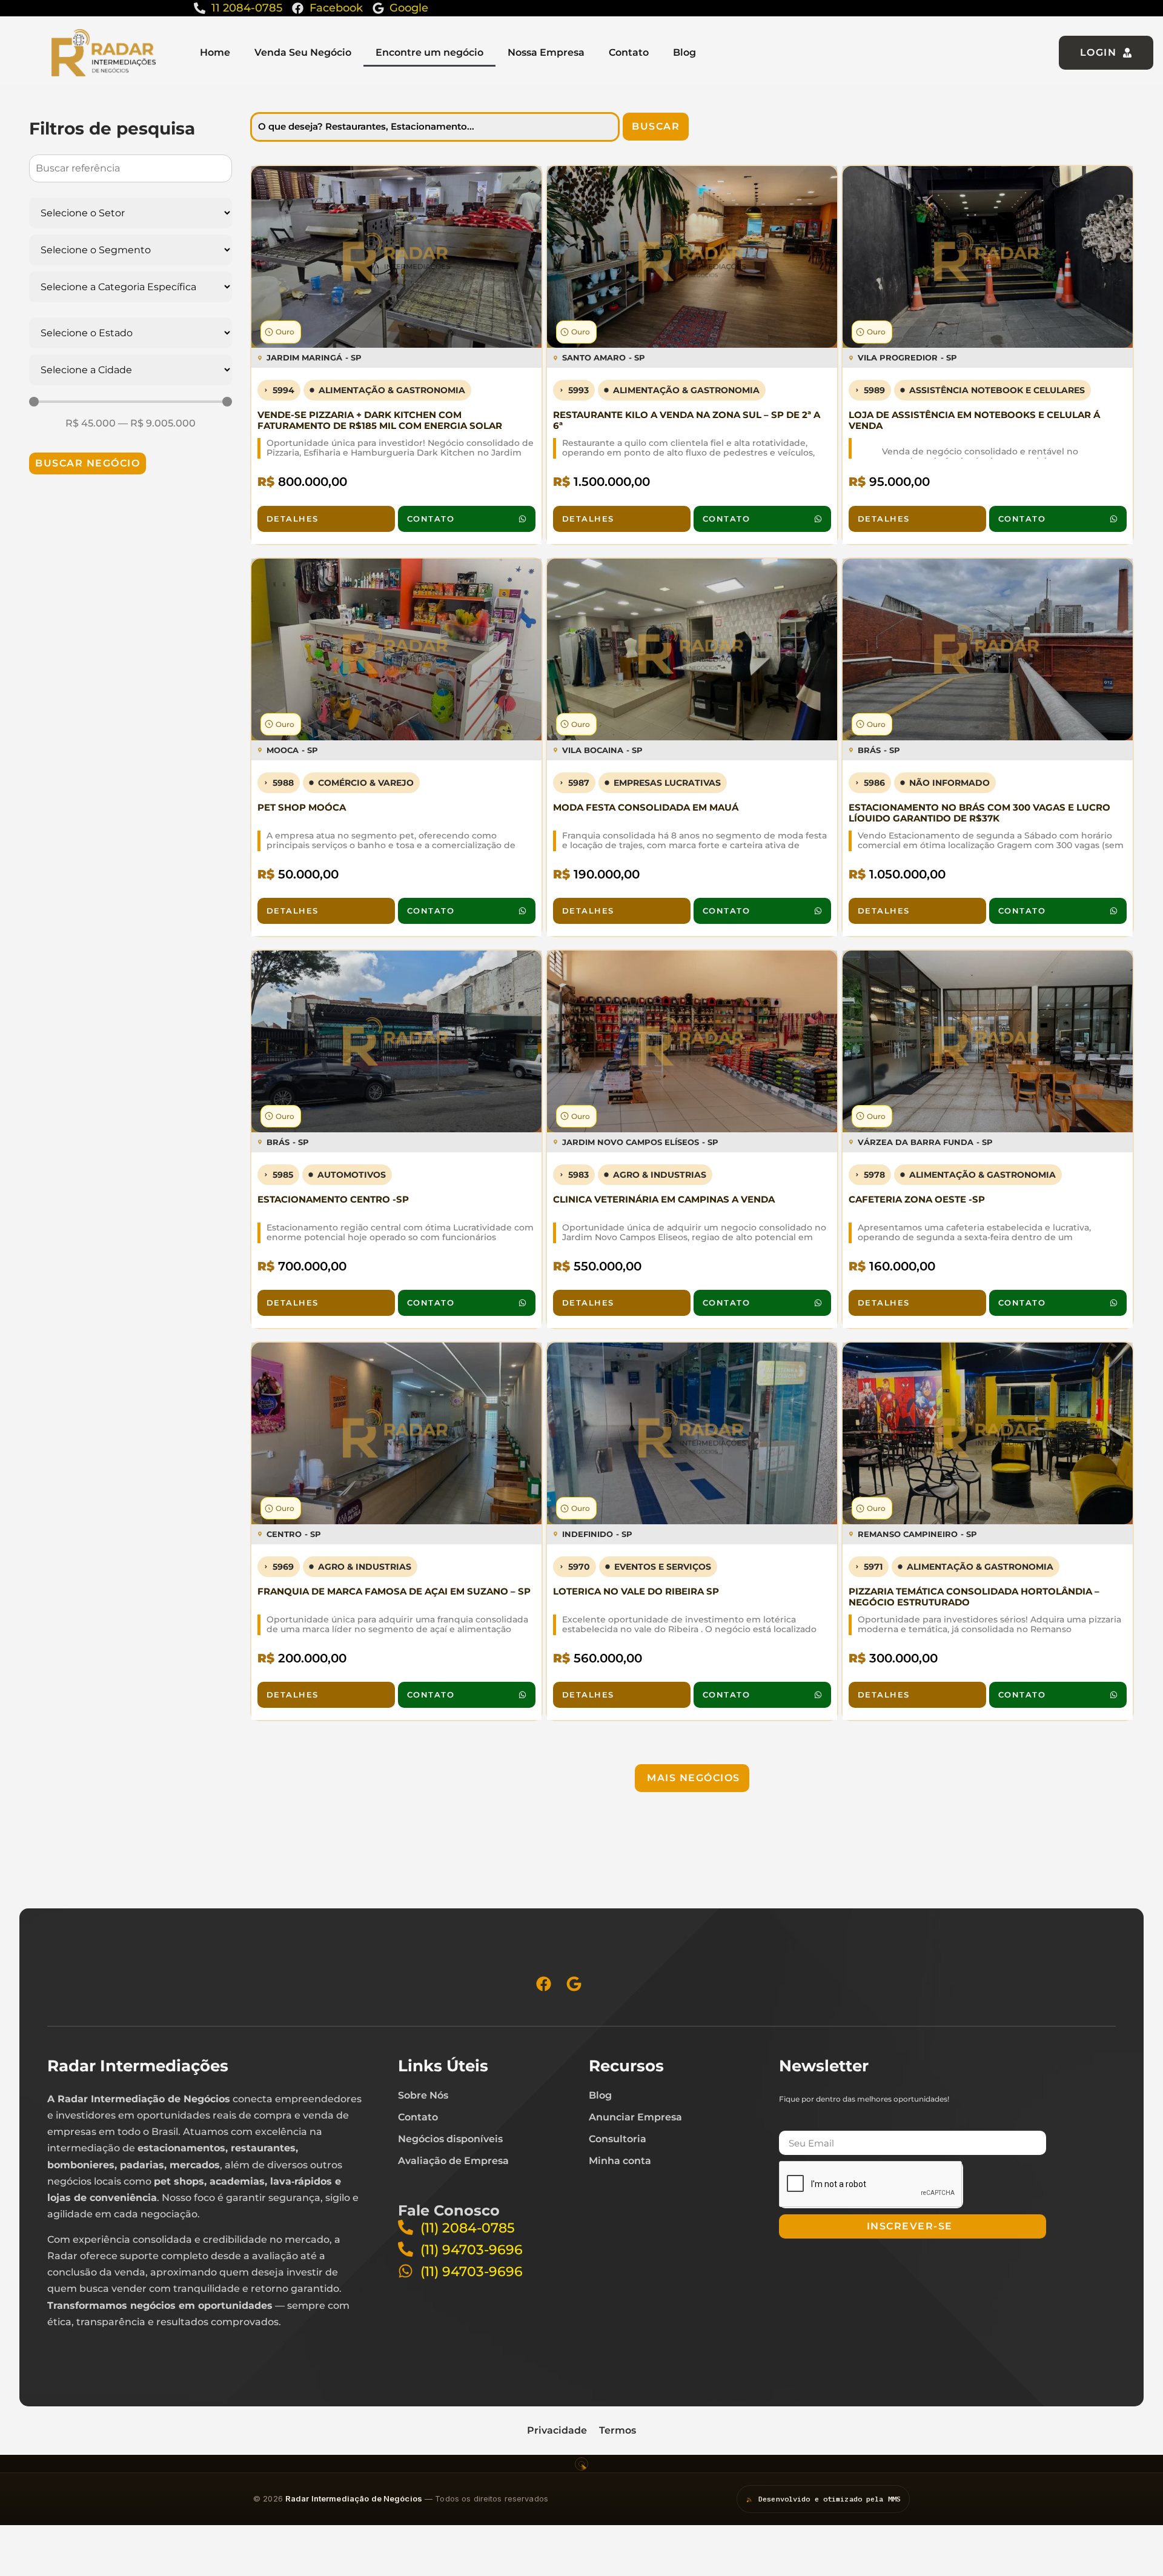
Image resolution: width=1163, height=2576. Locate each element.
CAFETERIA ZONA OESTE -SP (917, 1199)
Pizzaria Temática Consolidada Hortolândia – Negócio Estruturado (974, 1597)
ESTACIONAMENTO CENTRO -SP (333, 1199)
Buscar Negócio (88, 463)
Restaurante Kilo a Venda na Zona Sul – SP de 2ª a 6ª (687, 420)
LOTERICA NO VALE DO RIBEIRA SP (636, 1591)
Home (215, 52)
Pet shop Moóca (302, 807)
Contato (629, 52)
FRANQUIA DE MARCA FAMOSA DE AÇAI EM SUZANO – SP (394, 1591)
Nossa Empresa (546, 52)
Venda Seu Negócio (303, 52)
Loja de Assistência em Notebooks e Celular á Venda (974, 420)
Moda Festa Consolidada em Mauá (646, 807)
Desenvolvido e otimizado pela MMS (830, 2499)
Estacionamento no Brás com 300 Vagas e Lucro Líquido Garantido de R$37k (979, 813)
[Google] (574, 1984)
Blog (684, 52)
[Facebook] (544, 1984)
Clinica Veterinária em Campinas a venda (664, 1199)
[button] (692, 1778)
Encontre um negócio (429, 52)
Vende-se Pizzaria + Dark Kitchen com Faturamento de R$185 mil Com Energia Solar (380, 420)
